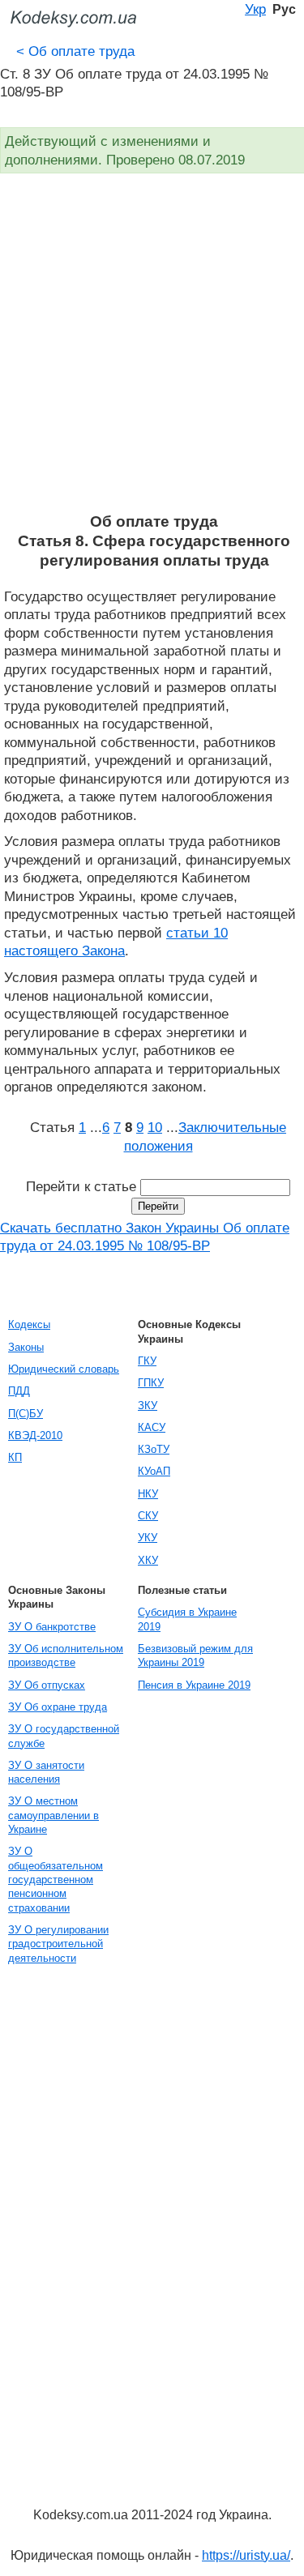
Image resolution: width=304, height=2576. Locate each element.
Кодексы (29, 1324)
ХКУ (148, 1560)
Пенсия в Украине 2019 (194, 1685)
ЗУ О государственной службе (64, 1736)
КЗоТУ (154, 1449)
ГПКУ (151, 1383)
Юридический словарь (64, 1369)
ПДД (19, 1391)
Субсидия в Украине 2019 (187, 1619)
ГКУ (147, 1361)
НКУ (148, 1494)
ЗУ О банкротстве (52, 1627)
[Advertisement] (152, 352)
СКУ (148, 1516)
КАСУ (152, 1427)
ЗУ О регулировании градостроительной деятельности (58, 1944)
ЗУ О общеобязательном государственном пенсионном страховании (56, 1879)
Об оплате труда (75, 51)
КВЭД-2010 (35, 1435)
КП (15, 1457)
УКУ (148, 1538)
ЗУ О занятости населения (46, 1772)
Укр (255, 9)
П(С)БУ (26, 1414)
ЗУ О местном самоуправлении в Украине (54, 1815)
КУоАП (154, 1471)
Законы (26, 1347)
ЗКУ (148, 1405)
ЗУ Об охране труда (58, 1707)
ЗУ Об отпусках (47, 1685)
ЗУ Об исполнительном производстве (66, 1655)
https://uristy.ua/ (246, 2555)
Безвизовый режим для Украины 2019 (195, 1655)
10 (155, 1127)
